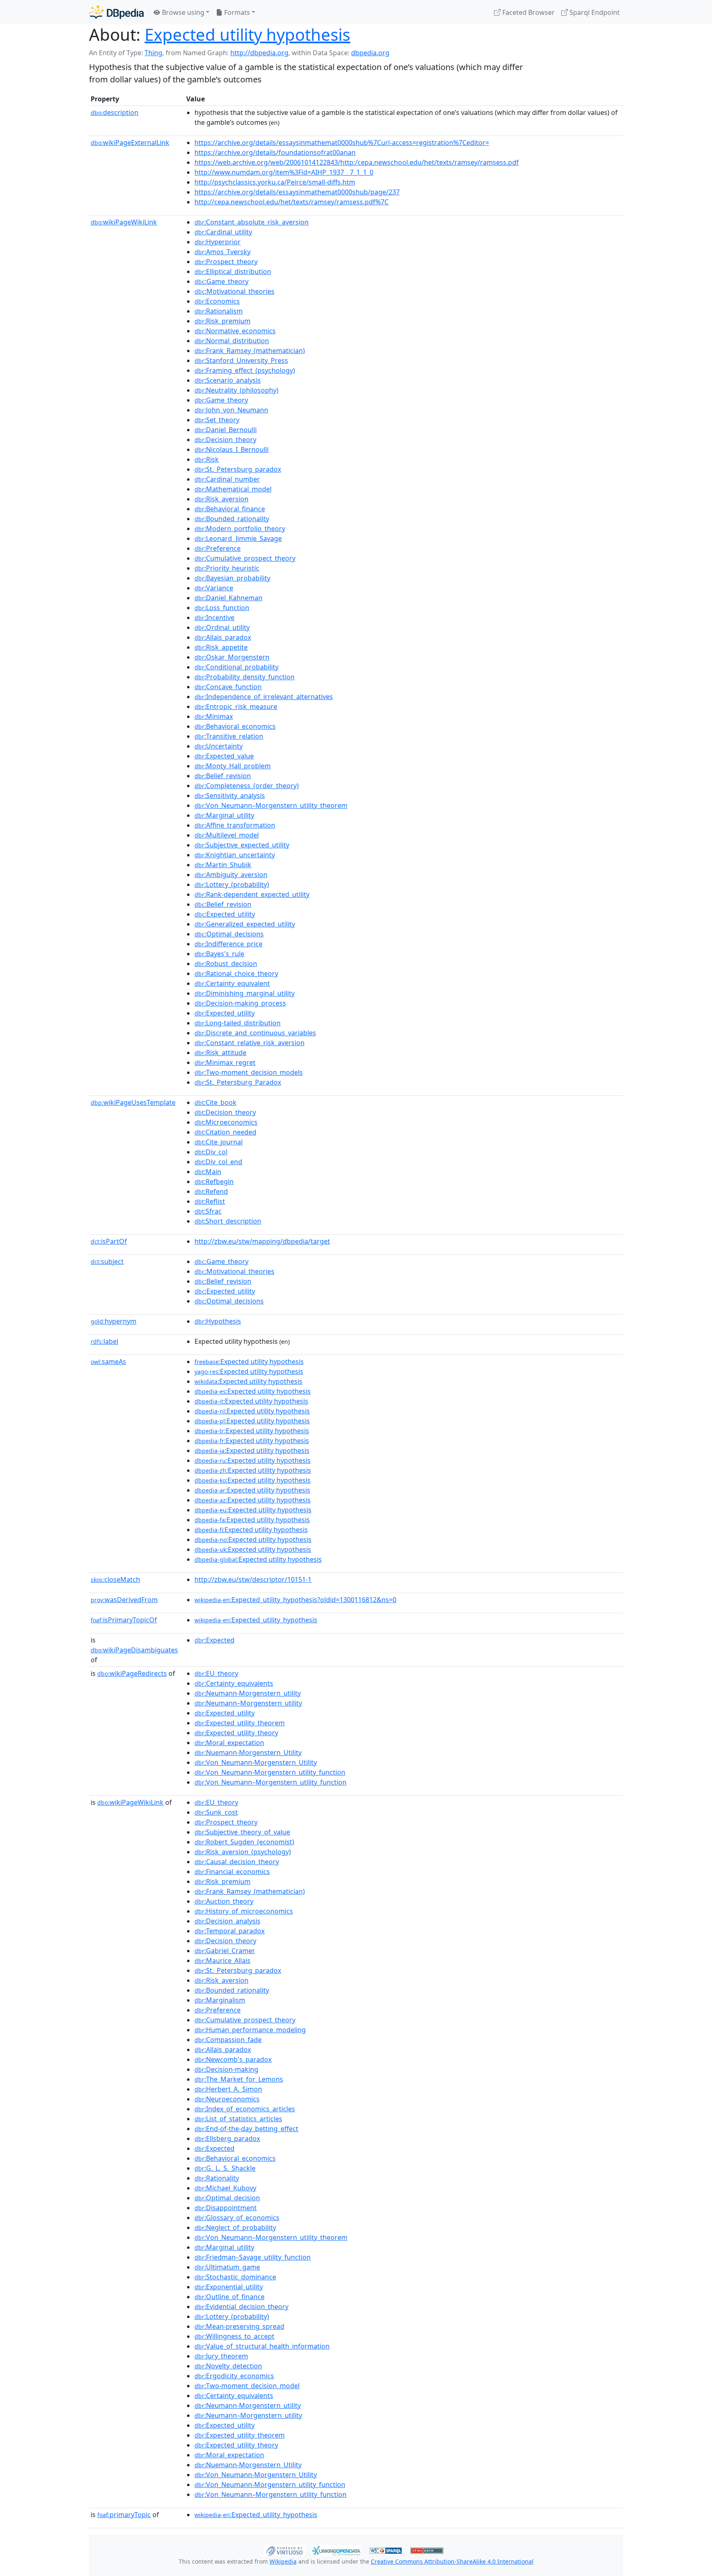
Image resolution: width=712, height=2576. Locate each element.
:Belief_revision (223, 776)
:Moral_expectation (229, 1743)
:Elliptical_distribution (233, 271)
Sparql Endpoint (594, 12)
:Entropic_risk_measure (236, 707)
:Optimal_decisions (229, 934)
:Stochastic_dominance (235, 2277)
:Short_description (228, 1221)
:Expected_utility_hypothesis (256, 1620)
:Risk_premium (222, 321)
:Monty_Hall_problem (233, 766)
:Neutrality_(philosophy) (237, 390)
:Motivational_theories (234, 291)
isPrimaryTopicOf (124, 1620)
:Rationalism (219, 311)
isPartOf (109, 1241)
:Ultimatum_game (227, 2267)
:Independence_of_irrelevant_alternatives (264, 697)
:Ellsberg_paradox (227, 2138)
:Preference (218, 548)
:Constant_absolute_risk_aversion (252, 222)
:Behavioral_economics (235, 726)
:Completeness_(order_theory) (247, 786)
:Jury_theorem (221, 2356)
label (104, 1341)
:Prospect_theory (226, 262)
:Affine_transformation (235, 825)
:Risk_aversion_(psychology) (243, 1852)
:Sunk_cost (216, 1812)
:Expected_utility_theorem (240, 1723)
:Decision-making (226, 2069)
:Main (208, 1172)
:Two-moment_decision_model (247, 2386)
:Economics (217, 301)
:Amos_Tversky (222, 252)
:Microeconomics (226, 1122)
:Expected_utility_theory (236, 1733)
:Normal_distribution (232, 341)
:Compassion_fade (228, 2040)
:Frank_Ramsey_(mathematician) (250, 351)
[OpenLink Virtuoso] (284, 2550)
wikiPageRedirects (132, 1673)
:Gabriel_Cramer (225, 1951)
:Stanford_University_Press (241, 360)
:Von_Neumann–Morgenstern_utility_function (271, 1782)
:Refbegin (214, 1182)
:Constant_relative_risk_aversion (249, 1043)
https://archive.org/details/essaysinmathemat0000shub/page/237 (297, 192)
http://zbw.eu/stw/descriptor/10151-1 (253, 1579)
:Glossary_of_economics (237, 2218)
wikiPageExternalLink (130, 143)
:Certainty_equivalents (234, 1683)
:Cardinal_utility (223, 232)
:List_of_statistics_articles (238, 2119)
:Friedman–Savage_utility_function (253, 2257)
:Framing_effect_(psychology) (245, 370)
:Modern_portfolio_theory (240, 529)
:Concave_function (228, 687)
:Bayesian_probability (232, 578)
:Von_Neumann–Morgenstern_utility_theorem (271, 805)
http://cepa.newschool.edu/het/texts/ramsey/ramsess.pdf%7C (292, 202)
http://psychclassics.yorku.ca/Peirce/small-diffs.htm (275, 182)
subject (107, 1261)
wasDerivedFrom (124, 1600)
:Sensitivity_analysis (230, 795)
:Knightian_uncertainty (235, 855)
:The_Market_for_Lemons (239, 2079)
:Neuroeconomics (227, 2099)
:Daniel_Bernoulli (226, 430)
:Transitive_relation (229, 736)
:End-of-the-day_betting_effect (246, 2129)
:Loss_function (222, 608)
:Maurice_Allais (222, 1961)
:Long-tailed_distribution (238, 1023)
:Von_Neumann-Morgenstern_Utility (256, 1762)
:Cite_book (215, 1102)
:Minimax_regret (225, 1062)
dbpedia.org (370, 53)
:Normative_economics (235, 331)
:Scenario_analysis (228, 380)
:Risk (207, 459)
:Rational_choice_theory (236, 973)
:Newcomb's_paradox (233, 2059)
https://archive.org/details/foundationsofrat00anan (275, 152)
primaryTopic (124, 2515)
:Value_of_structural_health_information (262, 2346)
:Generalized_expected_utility (245, 924)
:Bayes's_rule (219, 954)
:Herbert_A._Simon (228, 2089)
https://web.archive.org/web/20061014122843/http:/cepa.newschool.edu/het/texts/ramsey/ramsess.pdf (357, 162)
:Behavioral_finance (230, 509)
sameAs (108, 1362)
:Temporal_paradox (230, 1931)
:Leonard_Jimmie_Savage (238, 538)
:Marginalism (220, 2000)
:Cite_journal (219, 1142)
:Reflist (210, 1201)
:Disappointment (226, 2208)
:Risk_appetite (221, 647)
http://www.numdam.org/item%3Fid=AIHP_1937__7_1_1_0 (284, 172)
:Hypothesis (218, 1321)
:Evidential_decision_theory (241, 2307)
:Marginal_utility (224, 815)
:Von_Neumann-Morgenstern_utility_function (270, 1772)
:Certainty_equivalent (232, 983)
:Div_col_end (218, 1162)
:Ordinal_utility (222, 627)
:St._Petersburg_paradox (238, 469)
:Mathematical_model (233, 489)
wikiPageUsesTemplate (133, 1102)
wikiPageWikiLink (124, 222)
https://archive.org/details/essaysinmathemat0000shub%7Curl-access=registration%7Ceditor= (342, 143)
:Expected (214, 1640)
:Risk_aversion (221, 499)
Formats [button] (236, 12)
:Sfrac (208, 1211)
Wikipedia (283, 2561)
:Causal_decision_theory (237, 1862)
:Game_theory (221, 281)
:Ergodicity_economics (234, 2376)
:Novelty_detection (228, 2366)
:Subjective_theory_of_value (242, 1832)
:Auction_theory (224, 1901)
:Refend (211, 1191)
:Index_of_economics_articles (245, 2109)
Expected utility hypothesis (247, 34)
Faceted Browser (528, 12)
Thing (153, 53)
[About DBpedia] (116, 12)
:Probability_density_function (245, 677)
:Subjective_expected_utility (242, 845)
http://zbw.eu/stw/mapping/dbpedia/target (262, 1241)
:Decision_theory (225, 440)
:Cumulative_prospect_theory (245, 558)
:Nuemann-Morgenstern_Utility (248, 1752)
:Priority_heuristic (227, 568)
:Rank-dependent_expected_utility (252, 894)
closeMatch (115, 1579)
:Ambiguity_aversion (231, 875)
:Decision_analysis (227, 1921)
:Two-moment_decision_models (249, 1072)
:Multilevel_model (227, 835)
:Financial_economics (232, 1872)
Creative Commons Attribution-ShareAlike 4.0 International (452, 2561)
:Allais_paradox (223, 637)
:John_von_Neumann (231, 410)
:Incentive (214, 618)
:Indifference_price (228, 944)
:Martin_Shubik (223, 865)
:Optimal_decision (227, 2198)
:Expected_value (224, 756)
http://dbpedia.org (259, 53)
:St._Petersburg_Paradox (238, 1082)
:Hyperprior (218, 242)
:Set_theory (217, 420)
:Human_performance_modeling (250, 2030)
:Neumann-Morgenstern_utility (248, 1693)
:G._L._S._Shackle (225, 2168)
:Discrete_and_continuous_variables (255, 1033)
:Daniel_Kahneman (228, 598)
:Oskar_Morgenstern (232, 657)
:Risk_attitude (220, 1053)
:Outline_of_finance (230, 2297)
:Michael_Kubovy (225, 2188)
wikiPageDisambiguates (134, 1650)
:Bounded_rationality (232, 519)
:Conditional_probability (237, 667)
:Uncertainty (219, 746)
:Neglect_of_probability (235, 2227)
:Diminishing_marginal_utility (245, 993)
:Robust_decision (226, 964)
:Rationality (217, 2178)
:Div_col (211, 1152)
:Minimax (214, 716)
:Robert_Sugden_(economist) (244, 1842)
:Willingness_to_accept (234, 2336)
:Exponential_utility (229, 2287)
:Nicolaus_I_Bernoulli (232, 449)
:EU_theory (216, 1673)
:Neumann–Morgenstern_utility (248, 1703)
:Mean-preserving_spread (239, 2326)
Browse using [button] (182, 12)
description (115, 112)
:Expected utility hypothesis (249, 1362)
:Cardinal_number (227, 479)
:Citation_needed (225, 1132)
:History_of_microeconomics (244, 1911)
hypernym (114, 1321)
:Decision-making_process (240, 1003)
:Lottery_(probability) (232, 884)
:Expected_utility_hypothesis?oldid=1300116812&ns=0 (295, 1600)
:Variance (214, 588)
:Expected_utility (225, 914)
